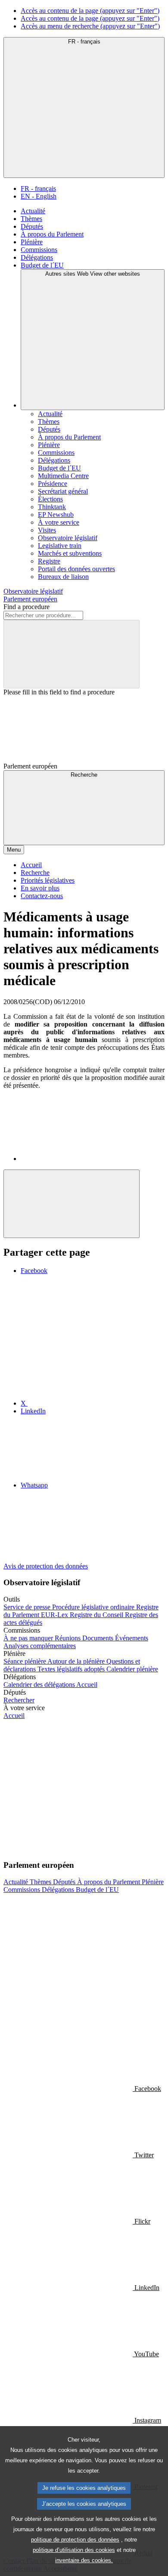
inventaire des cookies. (84, 2560)
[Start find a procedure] (72, 654)
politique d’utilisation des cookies (74, 2550)
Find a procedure (26, 607)
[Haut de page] (72, 1204)
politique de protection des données (75, 2540)
